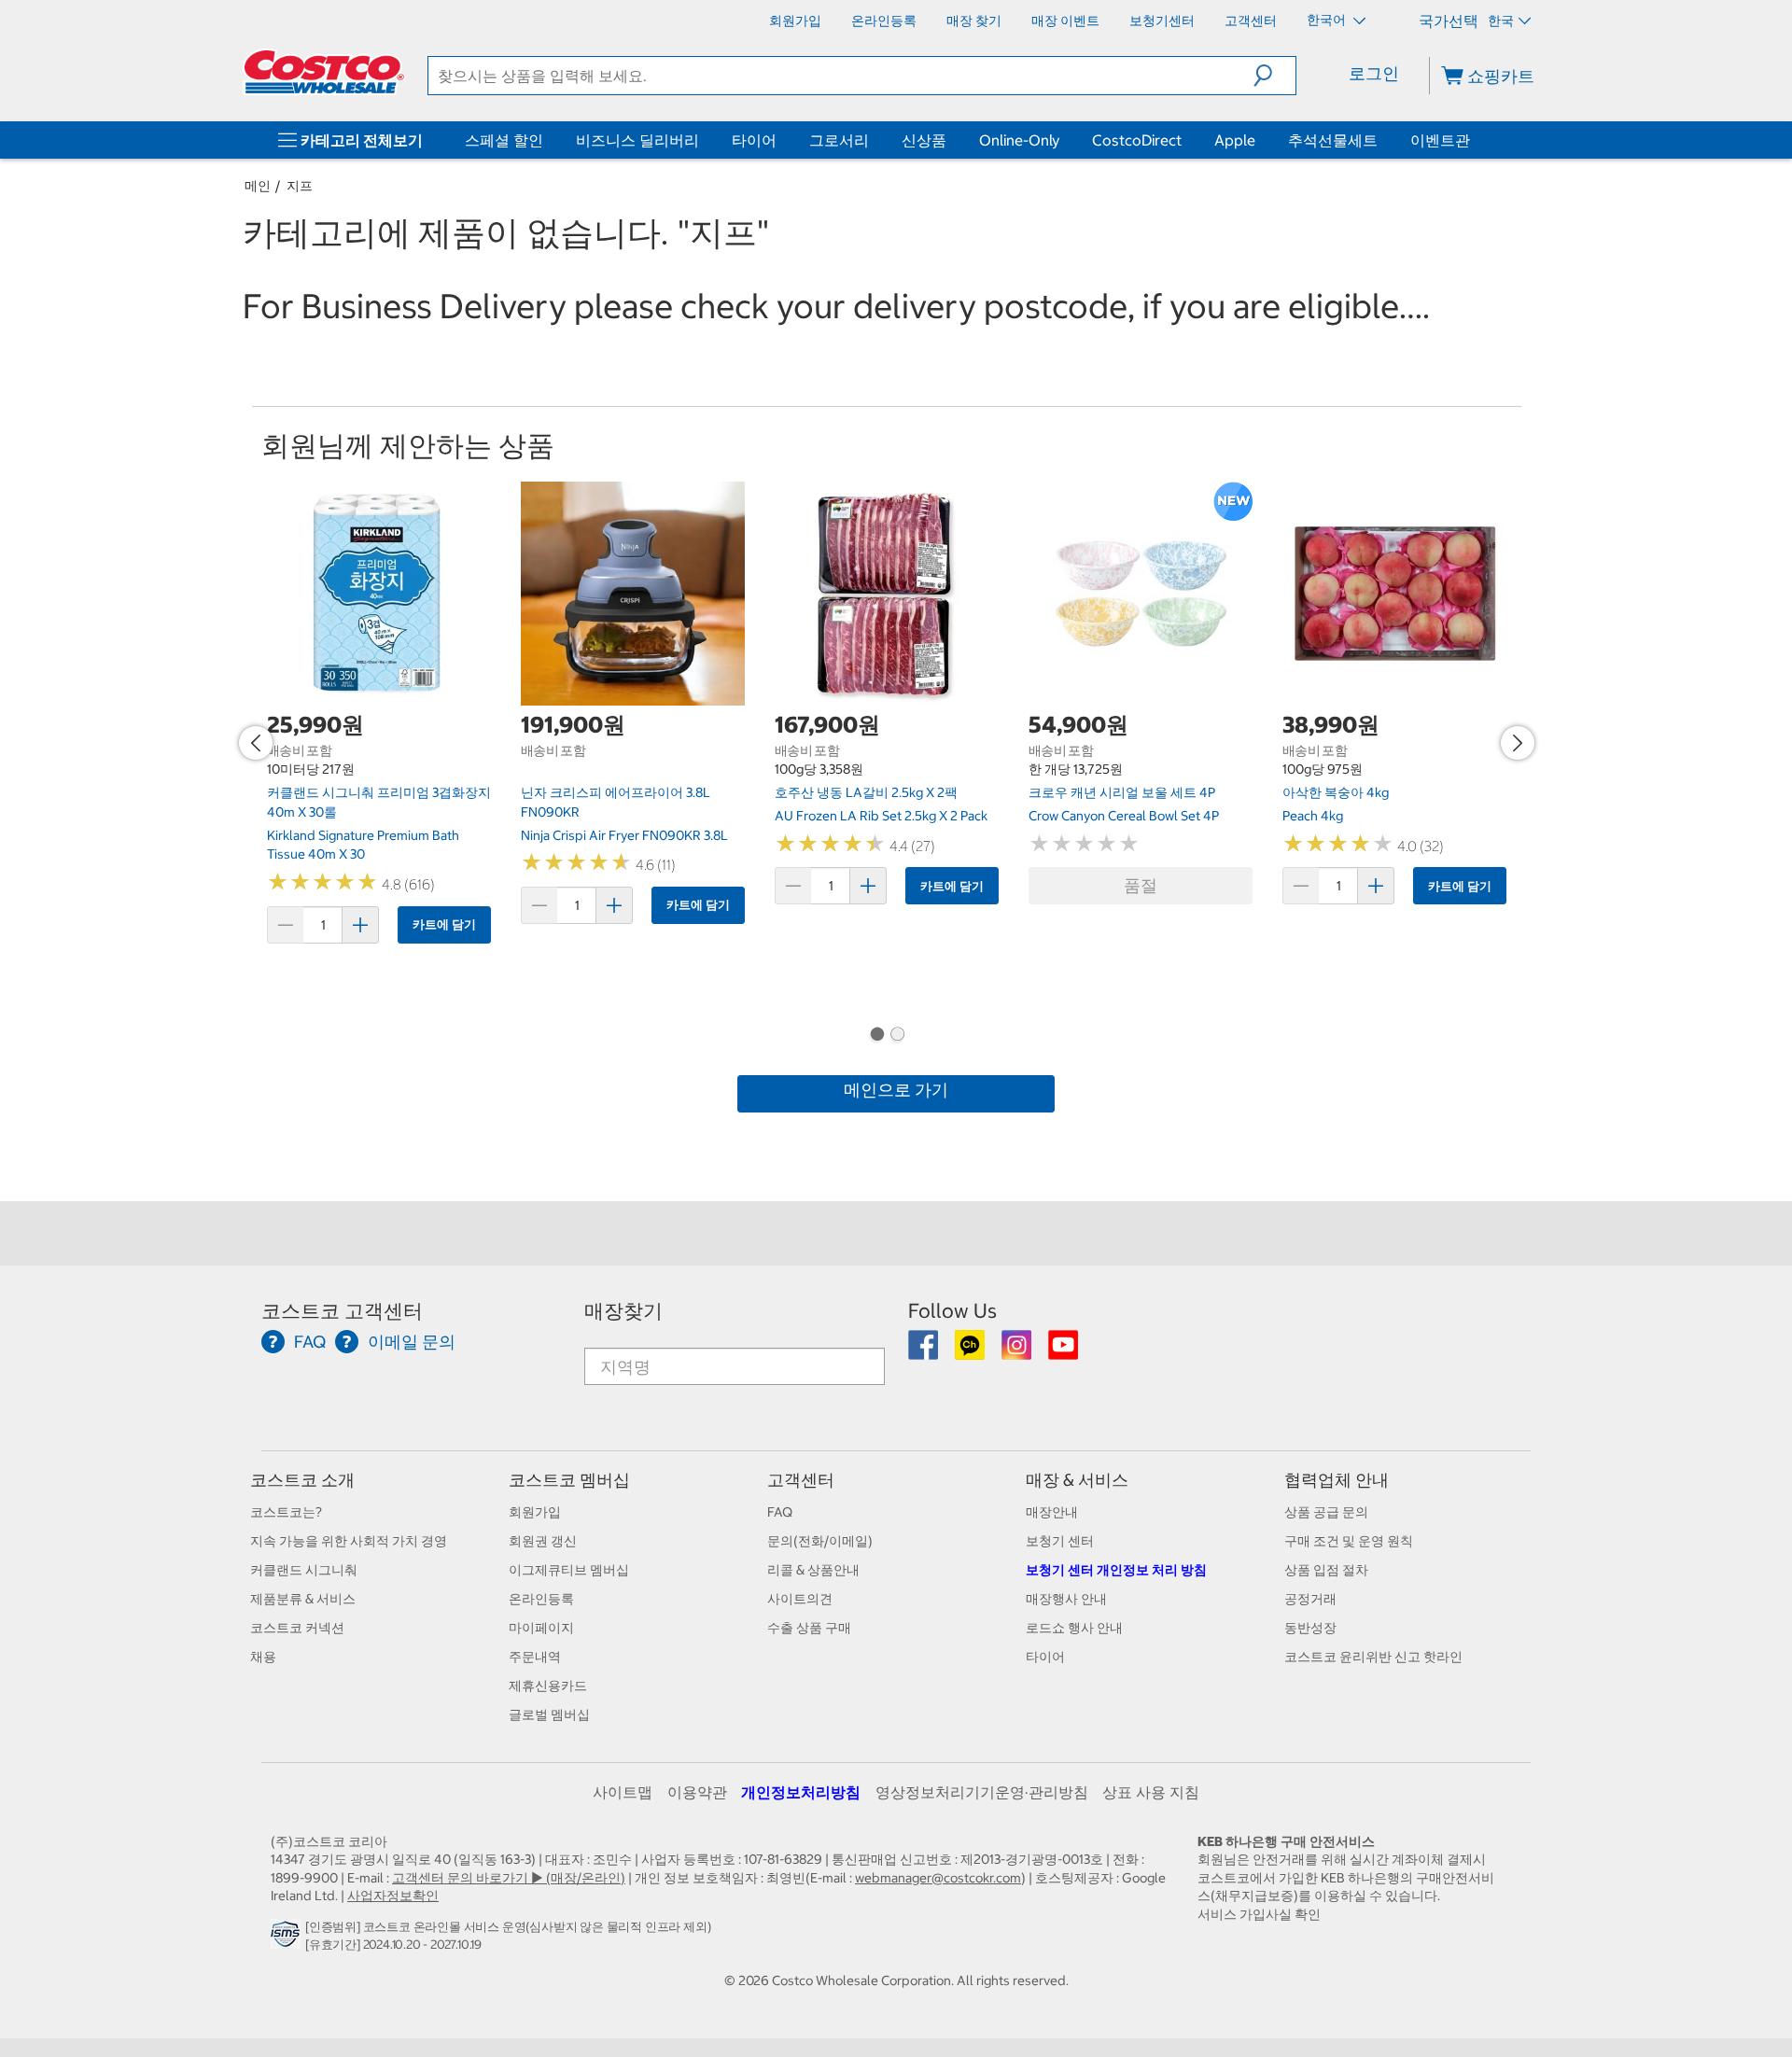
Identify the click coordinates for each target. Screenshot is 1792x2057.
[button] (1274, 76)
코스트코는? (286, 1512)
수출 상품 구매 (809, 1628)
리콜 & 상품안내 (813, 1570)
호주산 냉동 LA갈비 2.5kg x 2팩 (866, 792)
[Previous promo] (256, 743)
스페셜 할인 (504, 140)
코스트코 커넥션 (297, 1628)
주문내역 (535, 1657)
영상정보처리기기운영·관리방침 (982, 1792)
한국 (1501, 21)
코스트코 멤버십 (569, 1480)
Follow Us (952, 1311)
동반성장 (1310, 1628)
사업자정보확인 (393, 1896)
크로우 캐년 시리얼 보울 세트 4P (1122, 792)
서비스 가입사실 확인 (1259, 1914)
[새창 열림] (288, 1939)
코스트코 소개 (302, 1480)
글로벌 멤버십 (549, 1714)
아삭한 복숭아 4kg (1336, 792)
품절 (1141, 885)
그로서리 (839, 140)
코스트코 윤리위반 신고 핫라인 (1373, 1657)
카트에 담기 (444, 924)
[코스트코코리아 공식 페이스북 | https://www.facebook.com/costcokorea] (924, 1351)
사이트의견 (800, 1599)
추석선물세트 (1333, 140)
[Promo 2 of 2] (897, 1036)
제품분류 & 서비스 (303, 1599)
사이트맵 (623, 1792)
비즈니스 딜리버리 (637, 140)
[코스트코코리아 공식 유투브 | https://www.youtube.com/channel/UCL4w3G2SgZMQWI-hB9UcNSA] (1063, 1351)
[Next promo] (1518, 743)
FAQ (780, 1512)
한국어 (1328, 20)
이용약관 (697, 1792)
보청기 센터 (1060, 1541)
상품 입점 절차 (1326, 1570)
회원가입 (535, 1512)
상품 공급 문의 (1326, 1512)
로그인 (1374, 73)
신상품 (924, 140)
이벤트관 (1440, 140)
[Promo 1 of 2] (876, 1036)
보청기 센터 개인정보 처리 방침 (1116, 1570)
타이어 (754, 140)
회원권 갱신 (543, 1541)
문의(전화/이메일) (820, 1541)
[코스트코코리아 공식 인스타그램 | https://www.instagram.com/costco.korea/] (1018, 1351)
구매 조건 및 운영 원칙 (1349, 1541)
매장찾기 (623, 1311)
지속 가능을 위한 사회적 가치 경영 (349, 1541)
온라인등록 (541, 1599)
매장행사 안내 (1066, 1599)
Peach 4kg (1313, 816)
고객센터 (801, 1480)
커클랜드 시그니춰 (304, 1570)
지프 (300, 186)
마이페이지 (541, 1628)
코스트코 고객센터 (342, 1311)
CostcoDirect (1137, 140)
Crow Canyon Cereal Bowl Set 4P (1124, 816)
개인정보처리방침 (801, 1792)
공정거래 (1310, 1599)
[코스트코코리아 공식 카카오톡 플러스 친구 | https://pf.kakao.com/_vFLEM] (971, 1351)
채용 (263, 1657)
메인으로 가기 (896, 1090)
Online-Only (1019, 140)
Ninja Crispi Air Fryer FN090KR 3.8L (624, 835)
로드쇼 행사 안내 (1074, 1628)
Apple (1235, 140)
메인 (258, 186)
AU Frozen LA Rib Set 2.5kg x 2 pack (881, 816)
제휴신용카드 (548, 1686)
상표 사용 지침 (1151, 1792)
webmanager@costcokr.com (938, 1878)
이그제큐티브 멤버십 (569, 1570)
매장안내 (1052, 1512)
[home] (324, 72)
